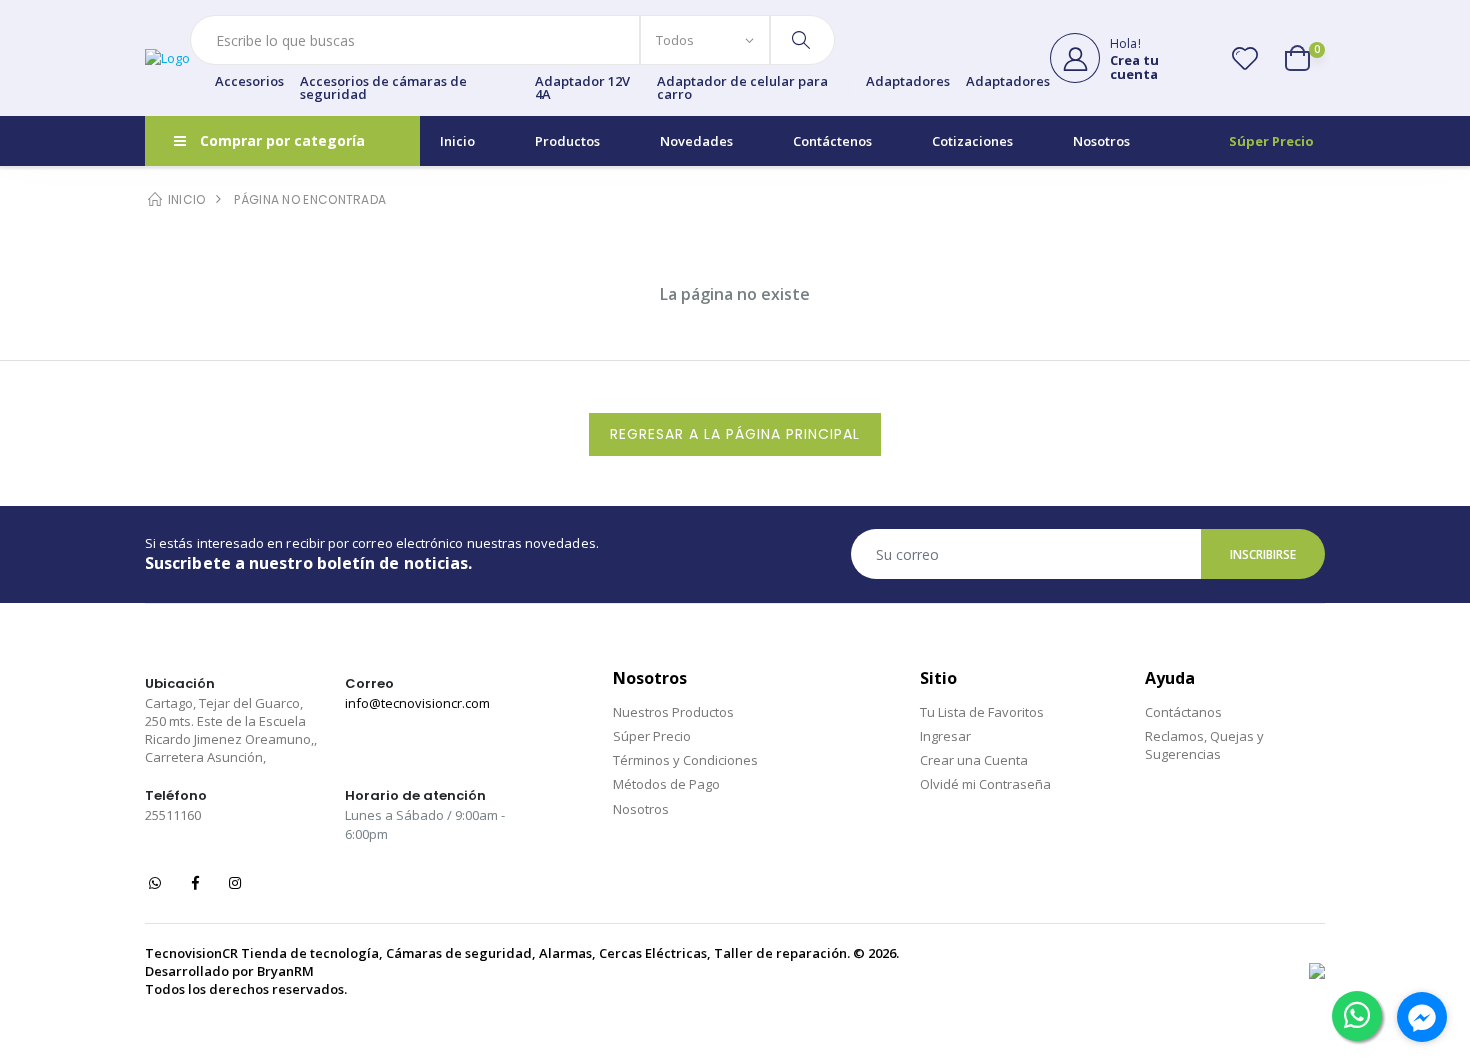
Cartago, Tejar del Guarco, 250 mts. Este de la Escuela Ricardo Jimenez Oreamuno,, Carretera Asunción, (231, 730)
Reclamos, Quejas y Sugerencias (1204, 745)
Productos (567, 141)
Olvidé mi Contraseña (985, 784)
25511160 (173, 815)
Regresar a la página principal (735, 434)
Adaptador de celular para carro (742, 88)
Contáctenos (832, 141)
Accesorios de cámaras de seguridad (383, 88)
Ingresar (945, 736)
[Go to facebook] (1422, 1017)
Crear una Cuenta (974, 760)
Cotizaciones (972, 141)
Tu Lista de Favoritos (982, 712)
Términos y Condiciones (685, 760)
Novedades (696, 141)
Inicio (457, 141)
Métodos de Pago (666, 784)
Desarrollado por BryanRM (229, 971)
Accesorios (249, 82)
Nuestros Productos (673, 712)
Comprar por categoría (282, 140)
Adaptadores (908, 82)
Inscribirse (1263, 554)
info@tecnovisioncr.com (417, 703)
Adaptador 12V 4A (582, 88)
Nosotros (1101, 141)
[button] (1305, 58)
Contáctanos (1183, 712)
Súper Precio (1271, 141)
